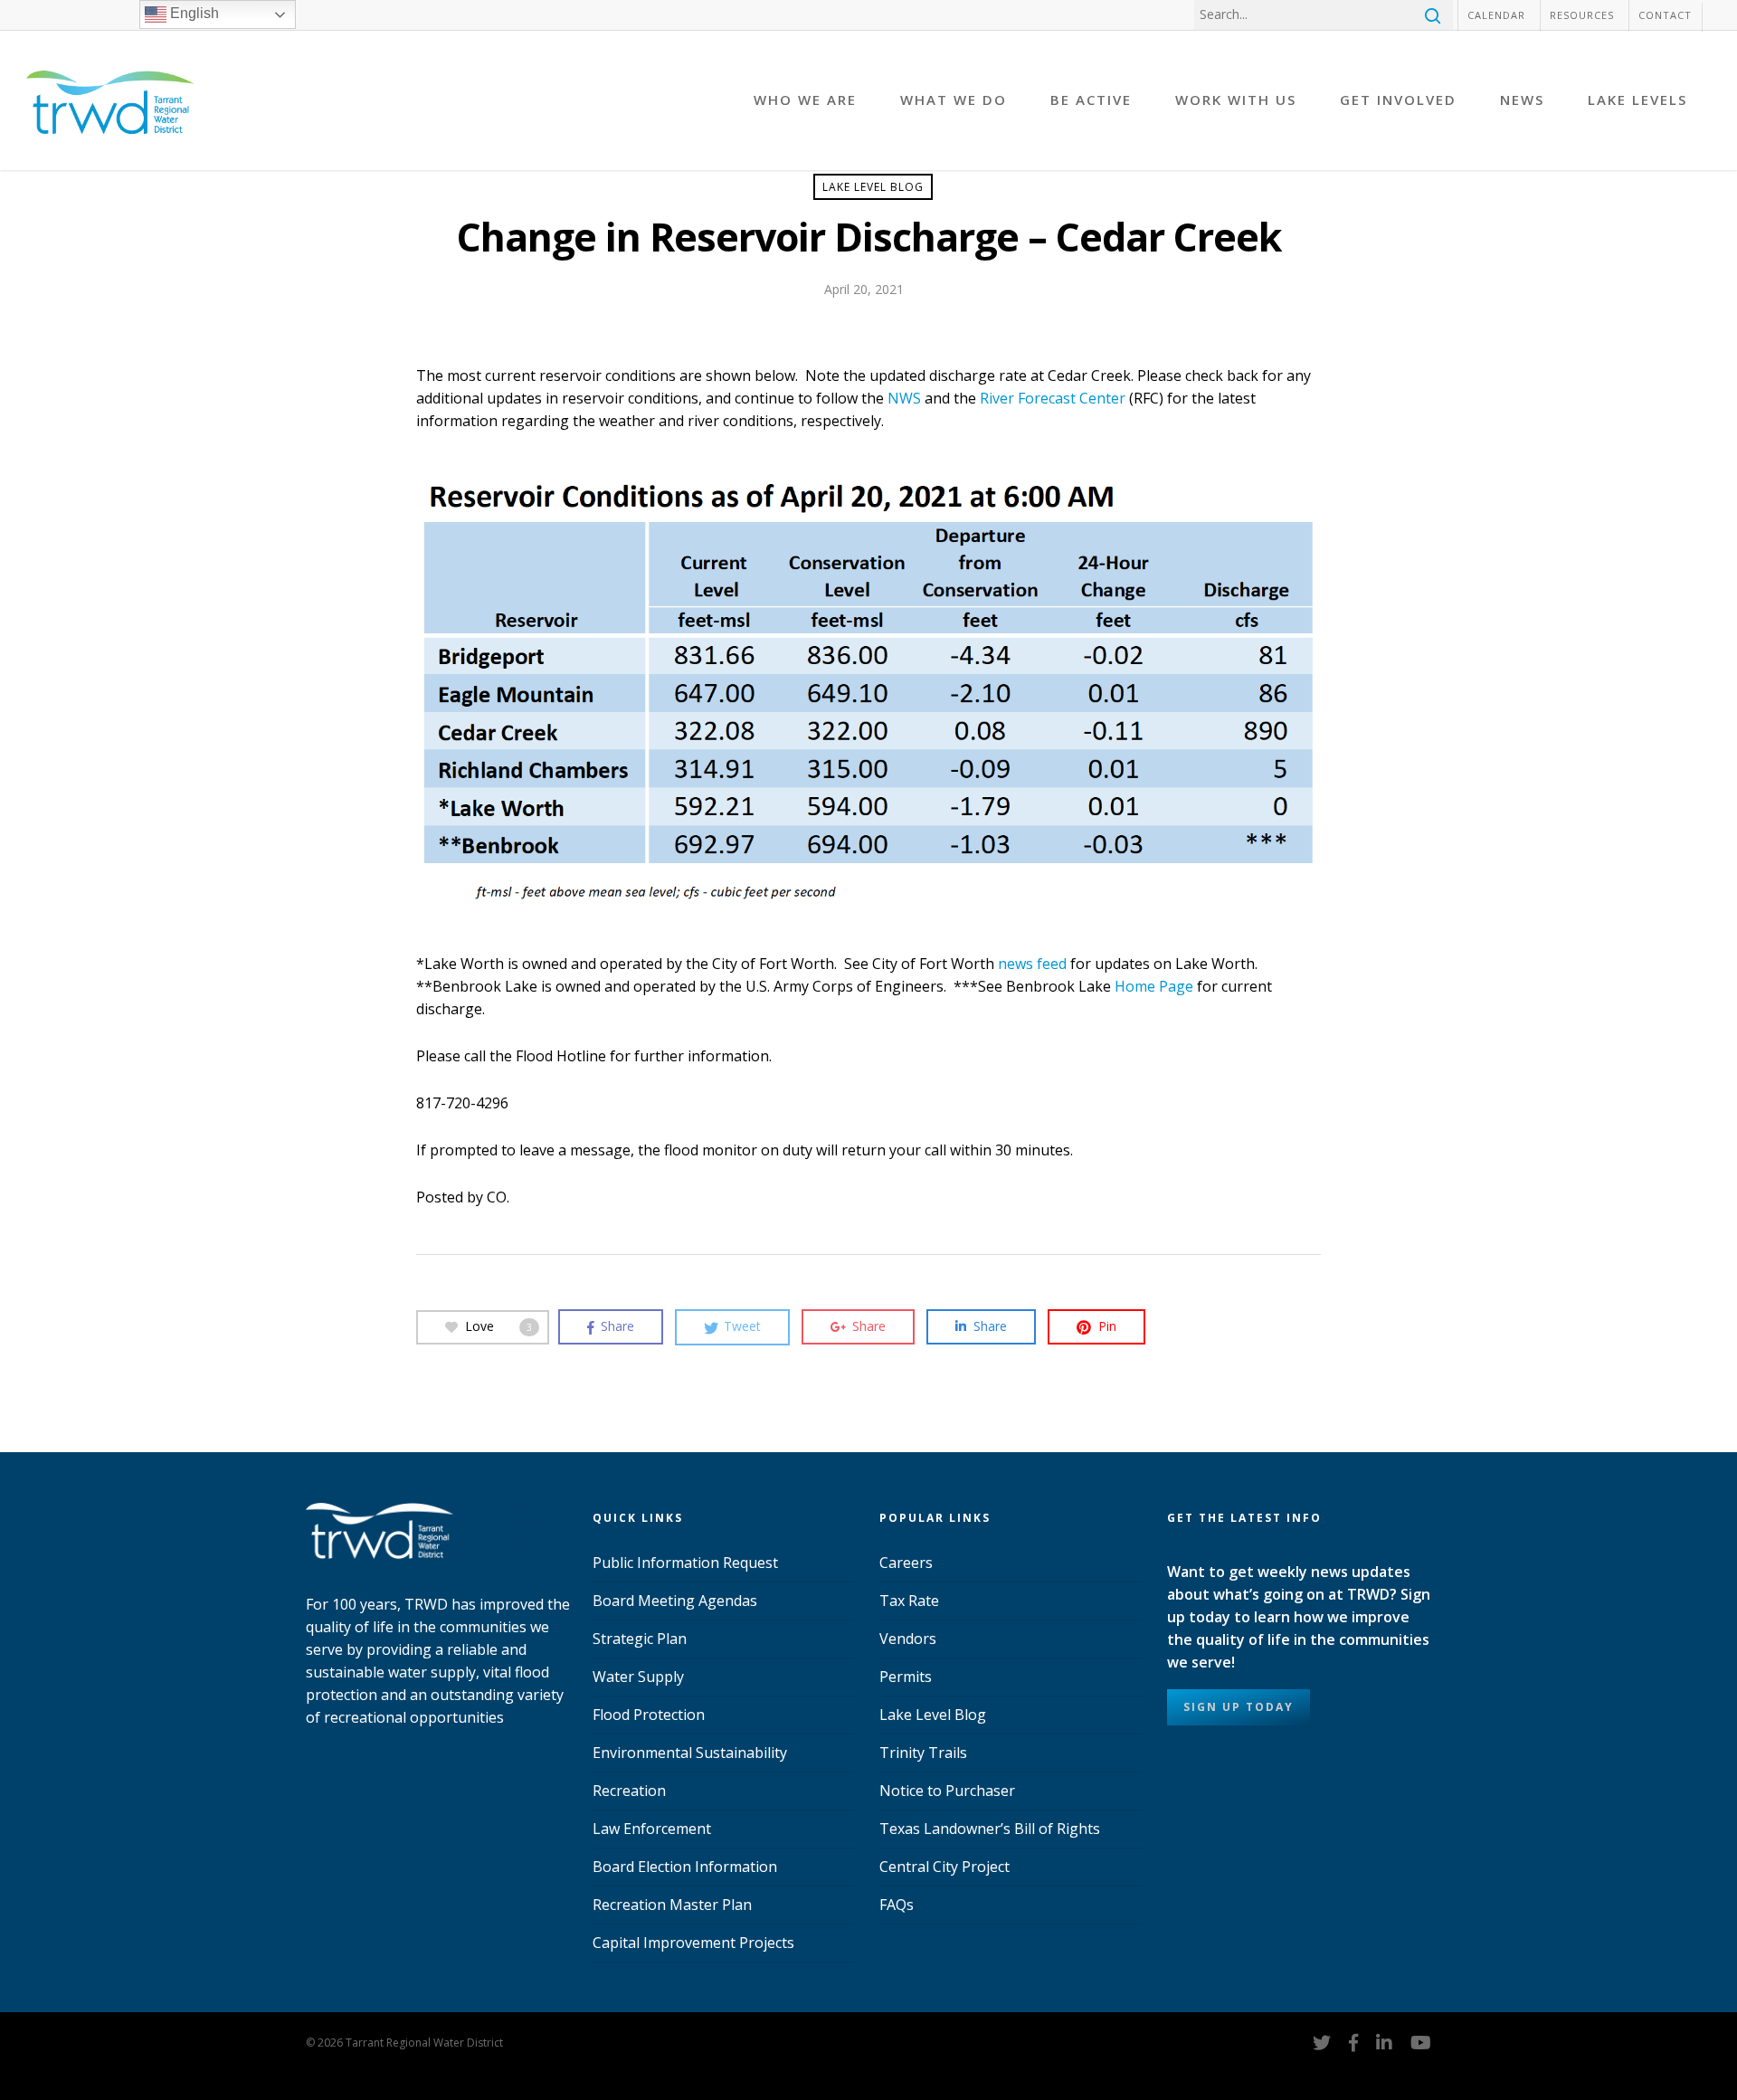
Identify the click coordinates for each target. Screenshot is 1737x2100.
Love (498, 1325)
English (193, 13)
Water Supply (638, 1677)
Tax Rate (909, 1601)
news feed (1032, 964)
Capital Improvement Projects (693, 1943)
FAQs (897, 1905)
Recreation (629, 1791)
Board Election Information (685, 1867)
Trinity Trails (923, 1753)
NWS (904, 398)
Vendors (908, 1639)
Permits (906, 1677)
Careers (906, 1563)
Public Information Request (685, 1563)
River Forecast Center (1053, 398)
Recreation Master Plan (672, 1905)
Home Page (1154, 986)
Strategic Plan (640, 1639)
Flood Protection (649, 1715)
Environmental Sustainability (690, 1753)
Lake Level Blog (873, 187)
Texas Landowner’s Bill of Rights (990, 1829)
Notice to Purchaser (947, 1791)
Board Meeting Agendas (675, 1601)
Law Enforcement (652, 1829)
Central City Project (944, 1867)
